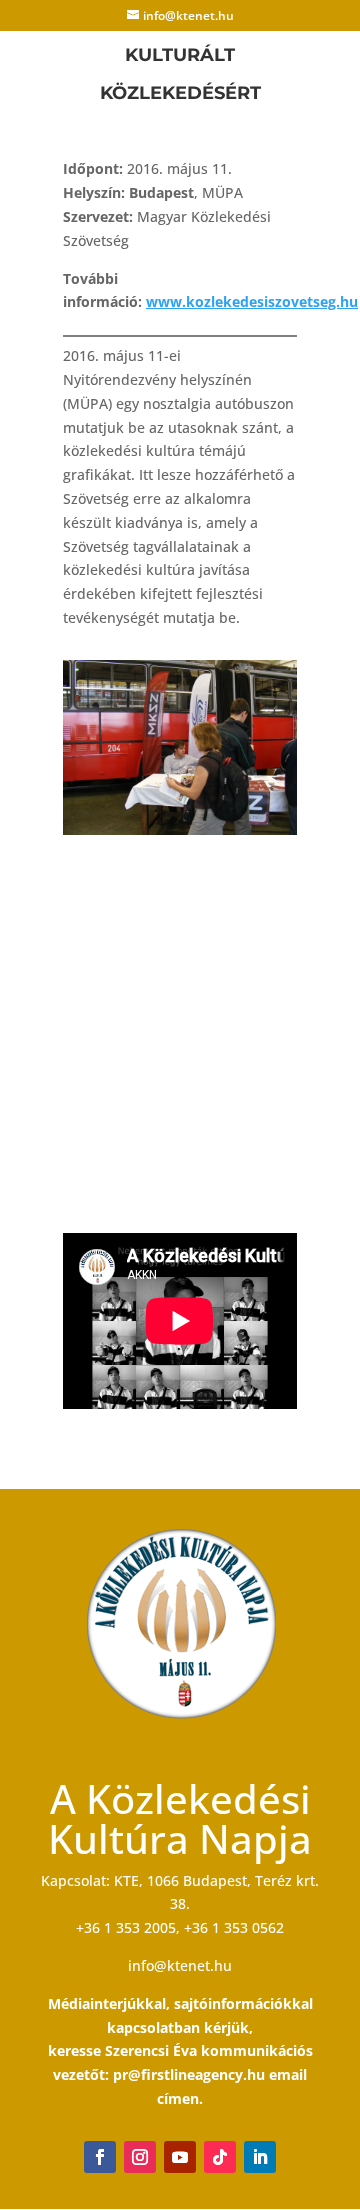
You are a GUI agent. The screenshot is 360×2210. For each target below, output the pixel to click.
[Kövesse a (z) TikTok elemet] (220, 2157)
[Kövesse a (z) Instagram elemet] (140, 2157)
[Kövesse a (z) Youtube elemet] (180, 2157)
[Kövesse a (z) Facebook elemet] (100, 2157)
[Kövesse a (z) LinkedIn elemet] (260, 2157)
